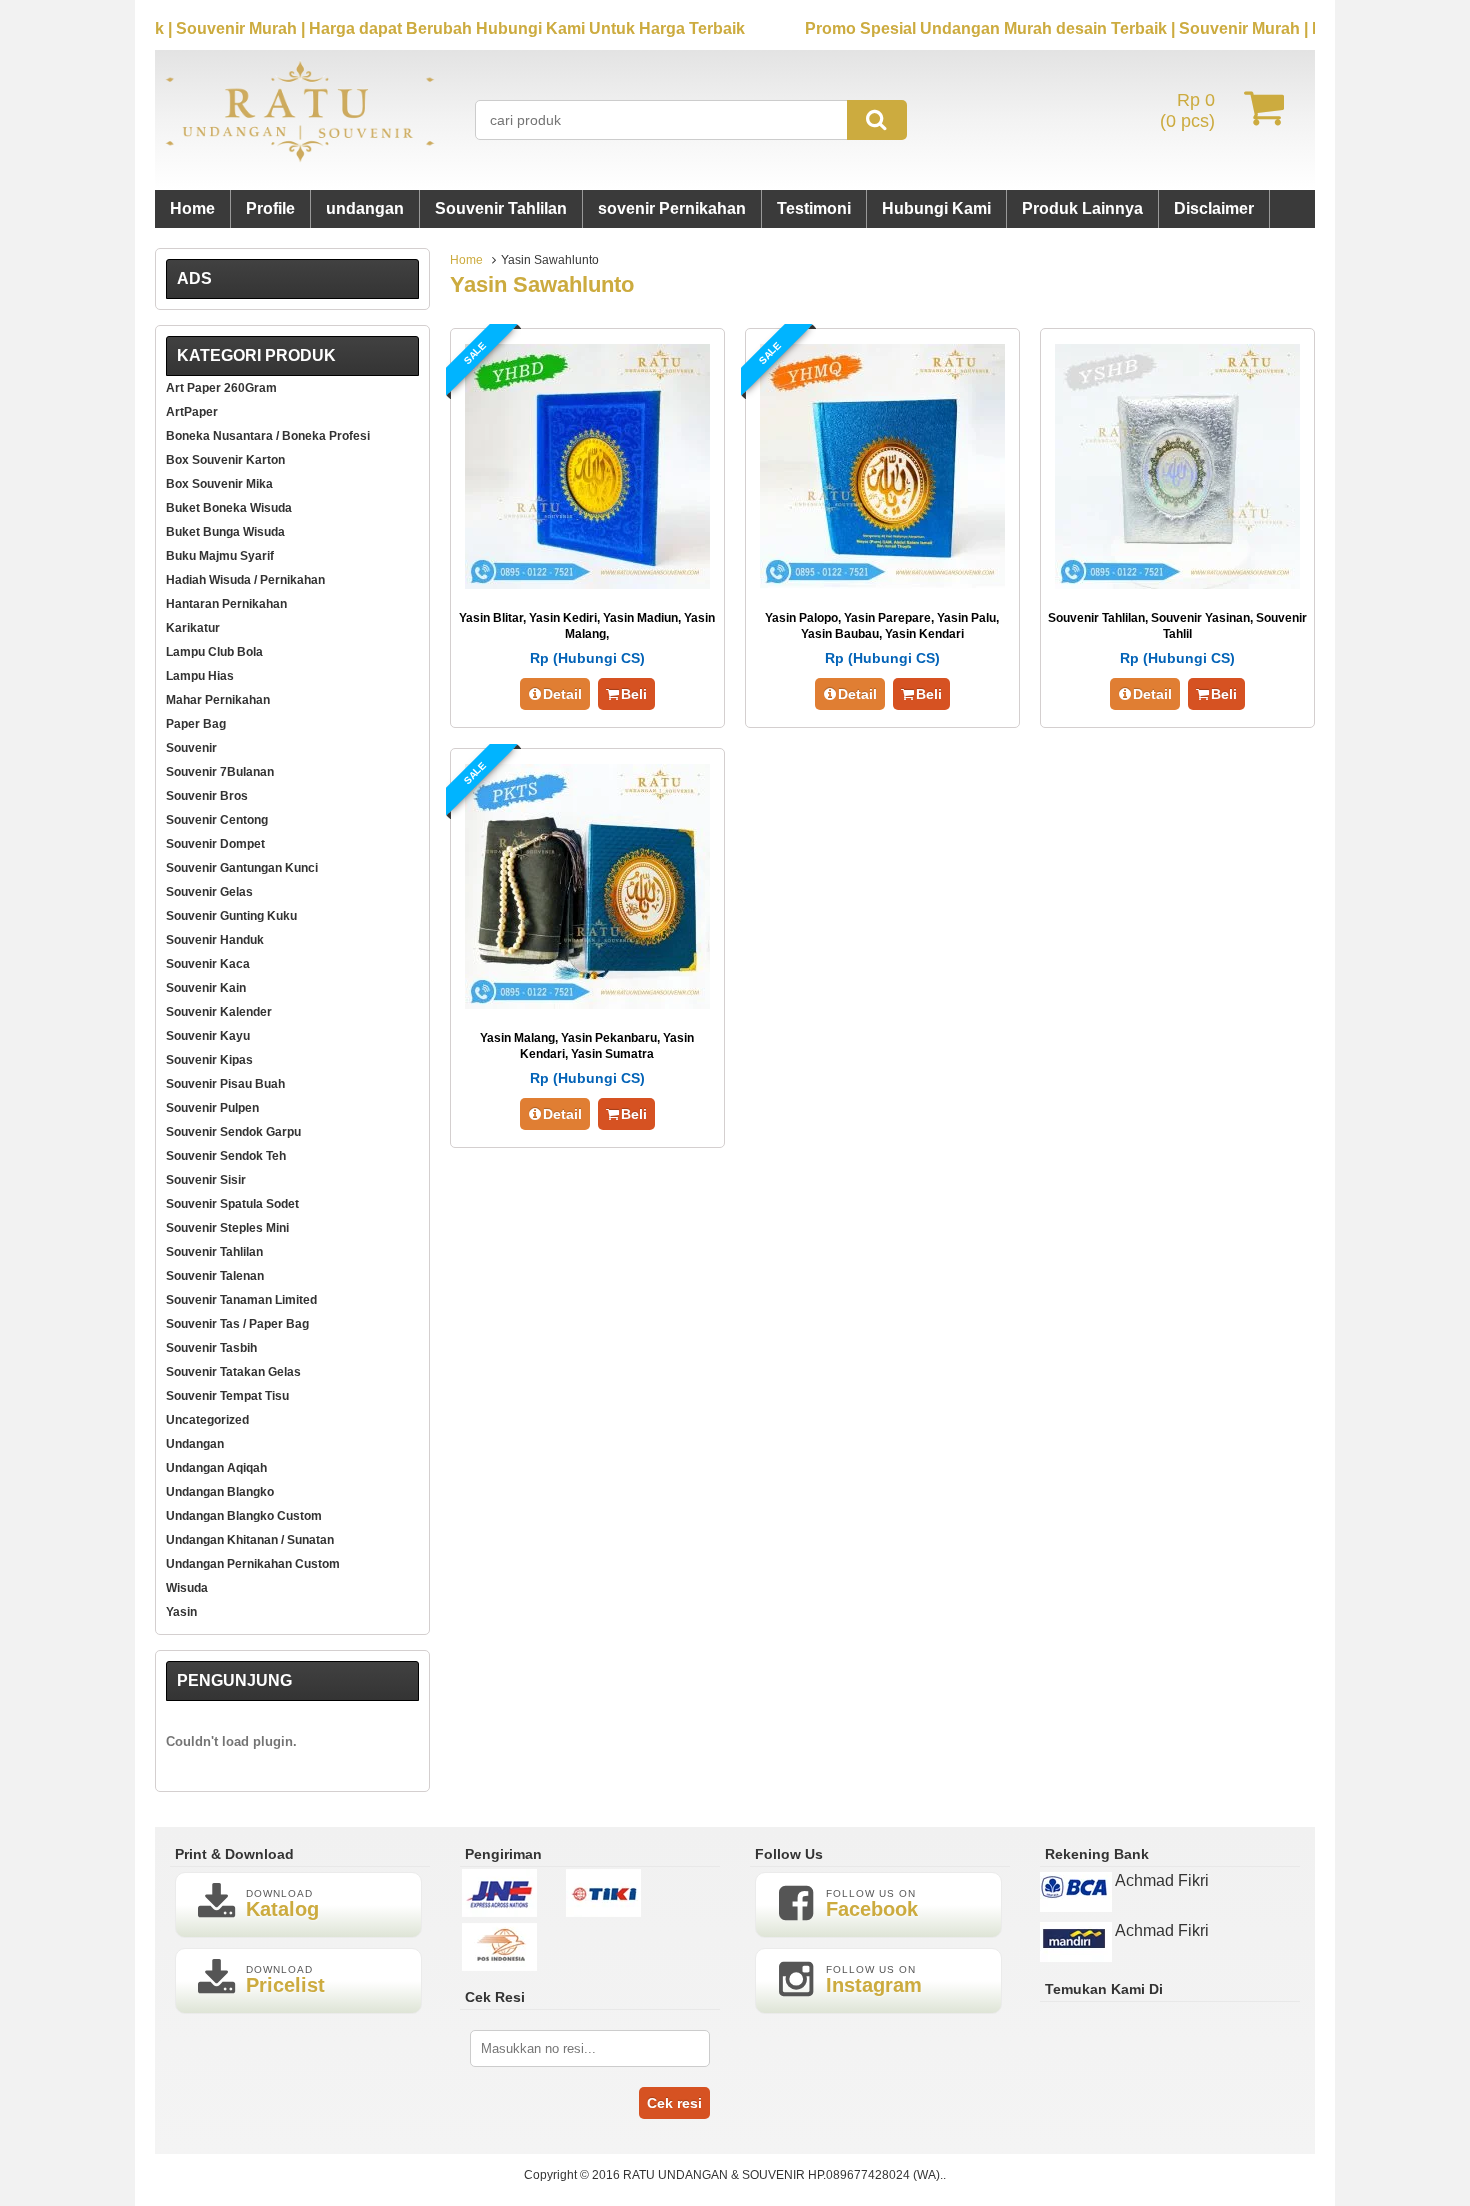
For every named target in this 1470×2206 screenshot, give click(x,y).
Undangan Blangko (220, 1492)
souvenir (191, 748)
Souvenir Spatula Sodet (232, 1204)
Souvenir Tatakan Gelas (233, 1372)
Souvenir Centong (217, 820)
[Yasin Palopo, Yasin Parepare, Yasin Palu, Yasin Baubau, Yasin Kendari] (882, 583)
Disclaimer (1214, 208)
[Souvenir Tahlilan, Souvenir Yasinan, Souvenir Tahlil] (1177, 583)
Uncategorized (207, 1420)
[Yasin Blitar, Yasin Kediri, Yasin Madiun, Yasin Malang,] (587, 583)
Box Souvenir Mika (219, 484)
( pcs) (1187, 110)
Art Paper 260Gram (221, 388)
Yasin (181, 1612)
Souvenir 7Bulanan (220, 772)
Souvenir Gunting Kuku (231, 916)
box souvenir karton (225, 460)
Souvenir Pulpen (212, 1108)
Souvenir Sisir (206, 1180)
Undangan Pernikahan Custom (253, 1564)
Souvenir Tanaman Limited (241, 1300)
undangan (365, 208)
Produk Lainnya (1082, 208)
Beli (634, 694)
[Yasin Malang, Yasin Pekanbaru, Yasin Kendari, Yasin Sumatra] (587, 1003)
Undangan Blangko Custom (244, 1516)
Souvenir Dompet (215, 844)
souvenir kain (206, 988)
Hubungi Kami (936, 208)
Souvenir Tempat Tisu (227, 1396)
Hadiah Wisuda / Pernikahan (245, 580)
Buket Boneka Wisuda (229, 508)
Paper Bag (196, 724)
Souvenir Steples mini (227, 1228)
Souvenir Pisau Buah (225, 1084)
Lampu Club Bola (214, 652)
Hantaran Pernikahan (226, 604)
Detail (562, 694)
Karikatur (193, 628)
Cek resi (674, 2103)
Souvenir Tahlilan (501, 208)
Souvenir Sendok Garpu (233, 1132)
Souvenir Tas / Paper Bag (237, 1324)
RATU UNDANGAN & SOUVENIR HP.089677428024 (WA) (781, 2175)
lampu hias (200, 676)
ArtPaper (192, 412)
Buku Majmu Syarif (220, 556)
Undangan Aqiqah (216, 1468)
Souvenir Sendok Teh (226, 1156)
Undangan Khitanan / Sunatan (250, 1540)
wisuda (187, 1588)
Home (192, 208)
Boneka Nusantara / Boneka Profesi (268, 436)
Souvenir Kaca (208, 964)
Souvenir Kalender (219, 1012)
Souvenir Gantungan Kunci (242, 868)
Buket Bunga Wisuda (225, 532)
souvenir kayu (208, 1036)
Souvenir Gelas (209, 892)
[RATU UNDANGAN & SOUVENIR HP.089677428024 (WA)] (300, 157)
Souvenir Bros (207, 796)
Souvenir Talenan (215, 1276)
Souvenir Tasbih (211, 1348)
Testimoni (814, 208)
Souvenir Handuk (215, 940)
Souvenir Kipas (209, 1060)
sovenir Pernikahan (672, 208)
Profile (270, 208)
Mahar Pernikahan (218, 700)
